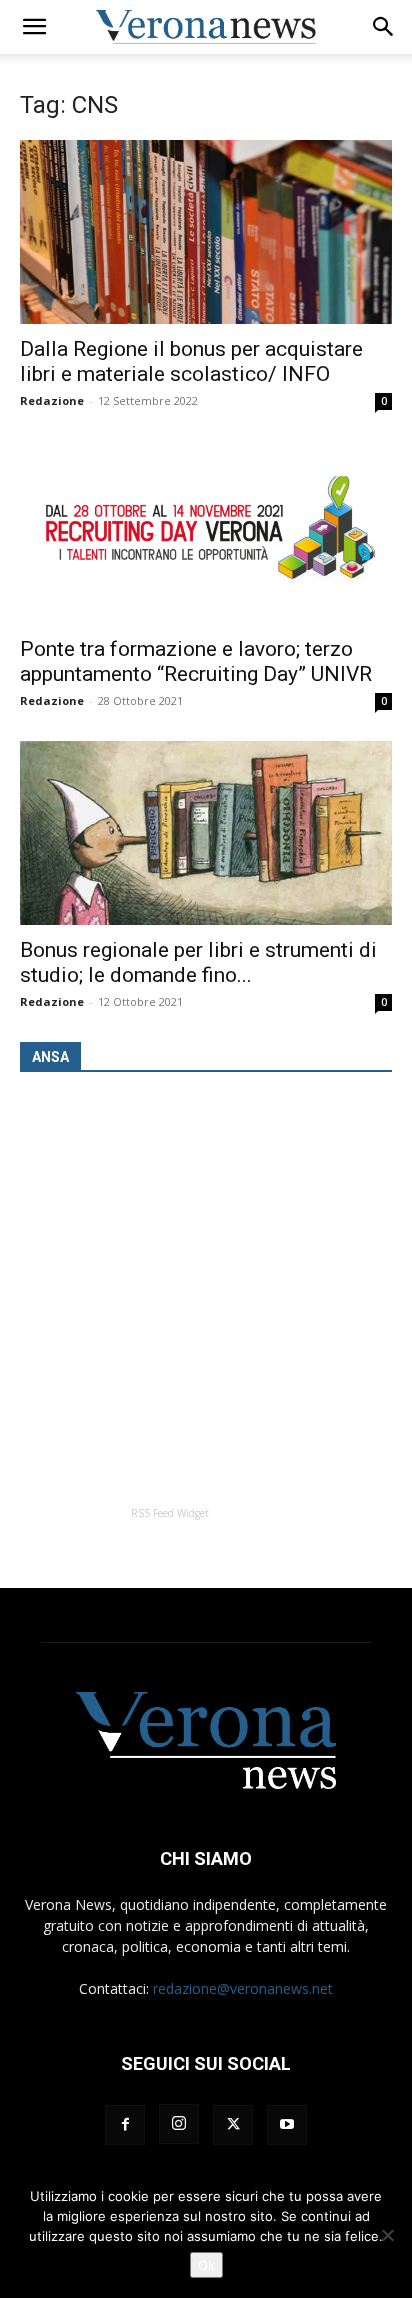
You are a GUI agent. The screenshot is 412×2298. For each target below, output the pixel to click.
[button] (34, 27)
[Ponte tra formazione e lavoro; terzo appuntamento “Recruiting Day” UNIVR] (206, 533)
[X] (233, 2125)
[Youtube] (287, 2125)
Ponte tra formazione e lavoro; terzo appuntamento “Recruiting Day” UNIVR (196, 661)
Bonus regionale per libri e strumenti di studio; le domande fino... (198, 962)
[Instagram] (179, 2124)
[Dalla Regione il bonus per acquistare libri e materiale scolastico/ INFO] (206, 232)
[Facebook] (125, 2125)
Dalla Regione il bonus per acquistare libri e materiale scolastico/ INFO (191, 361)
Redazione (52, 400)
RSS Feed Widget (170, 1513)
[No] (387, 2235)
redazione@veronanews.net (243, 1988)
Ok (206, 2265)
